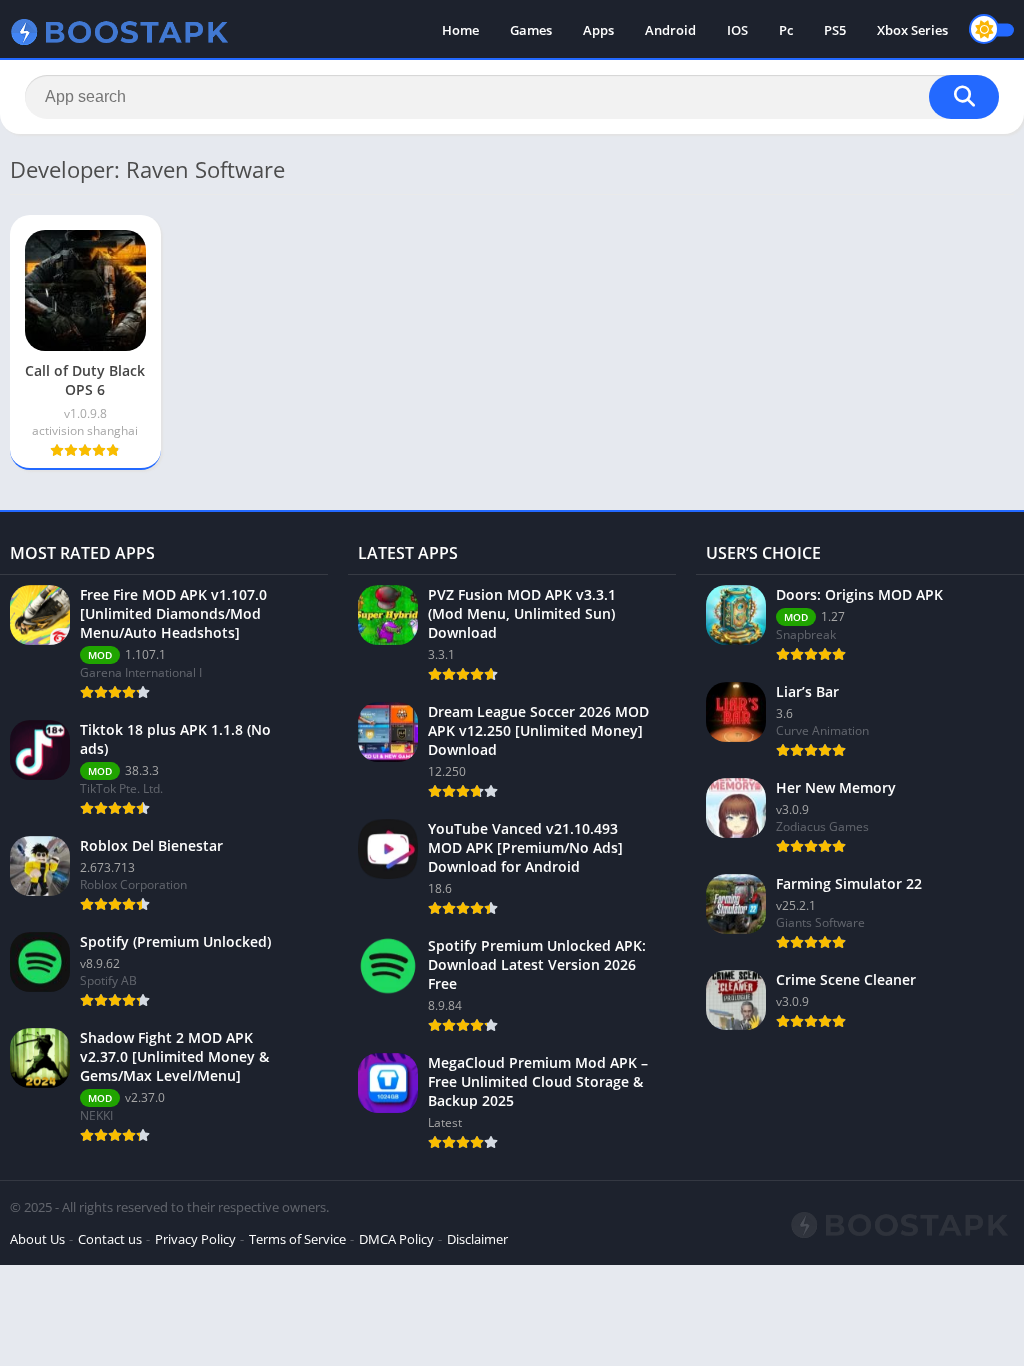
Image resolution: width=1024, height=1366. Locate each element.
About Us (37, 1239)
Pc (786, 30)
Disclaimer (477, 1239)
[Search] (964, 97)
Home (460, 30)
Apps (598, 30)
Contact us (110, 1239)
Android (670, 30)
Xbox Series (912, 30)
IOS (737, 30)
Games (531, 30)
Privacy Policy (195, 1239)
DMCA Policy (396, 1239)
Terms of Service (297, 1239)
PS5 (835, 30)
